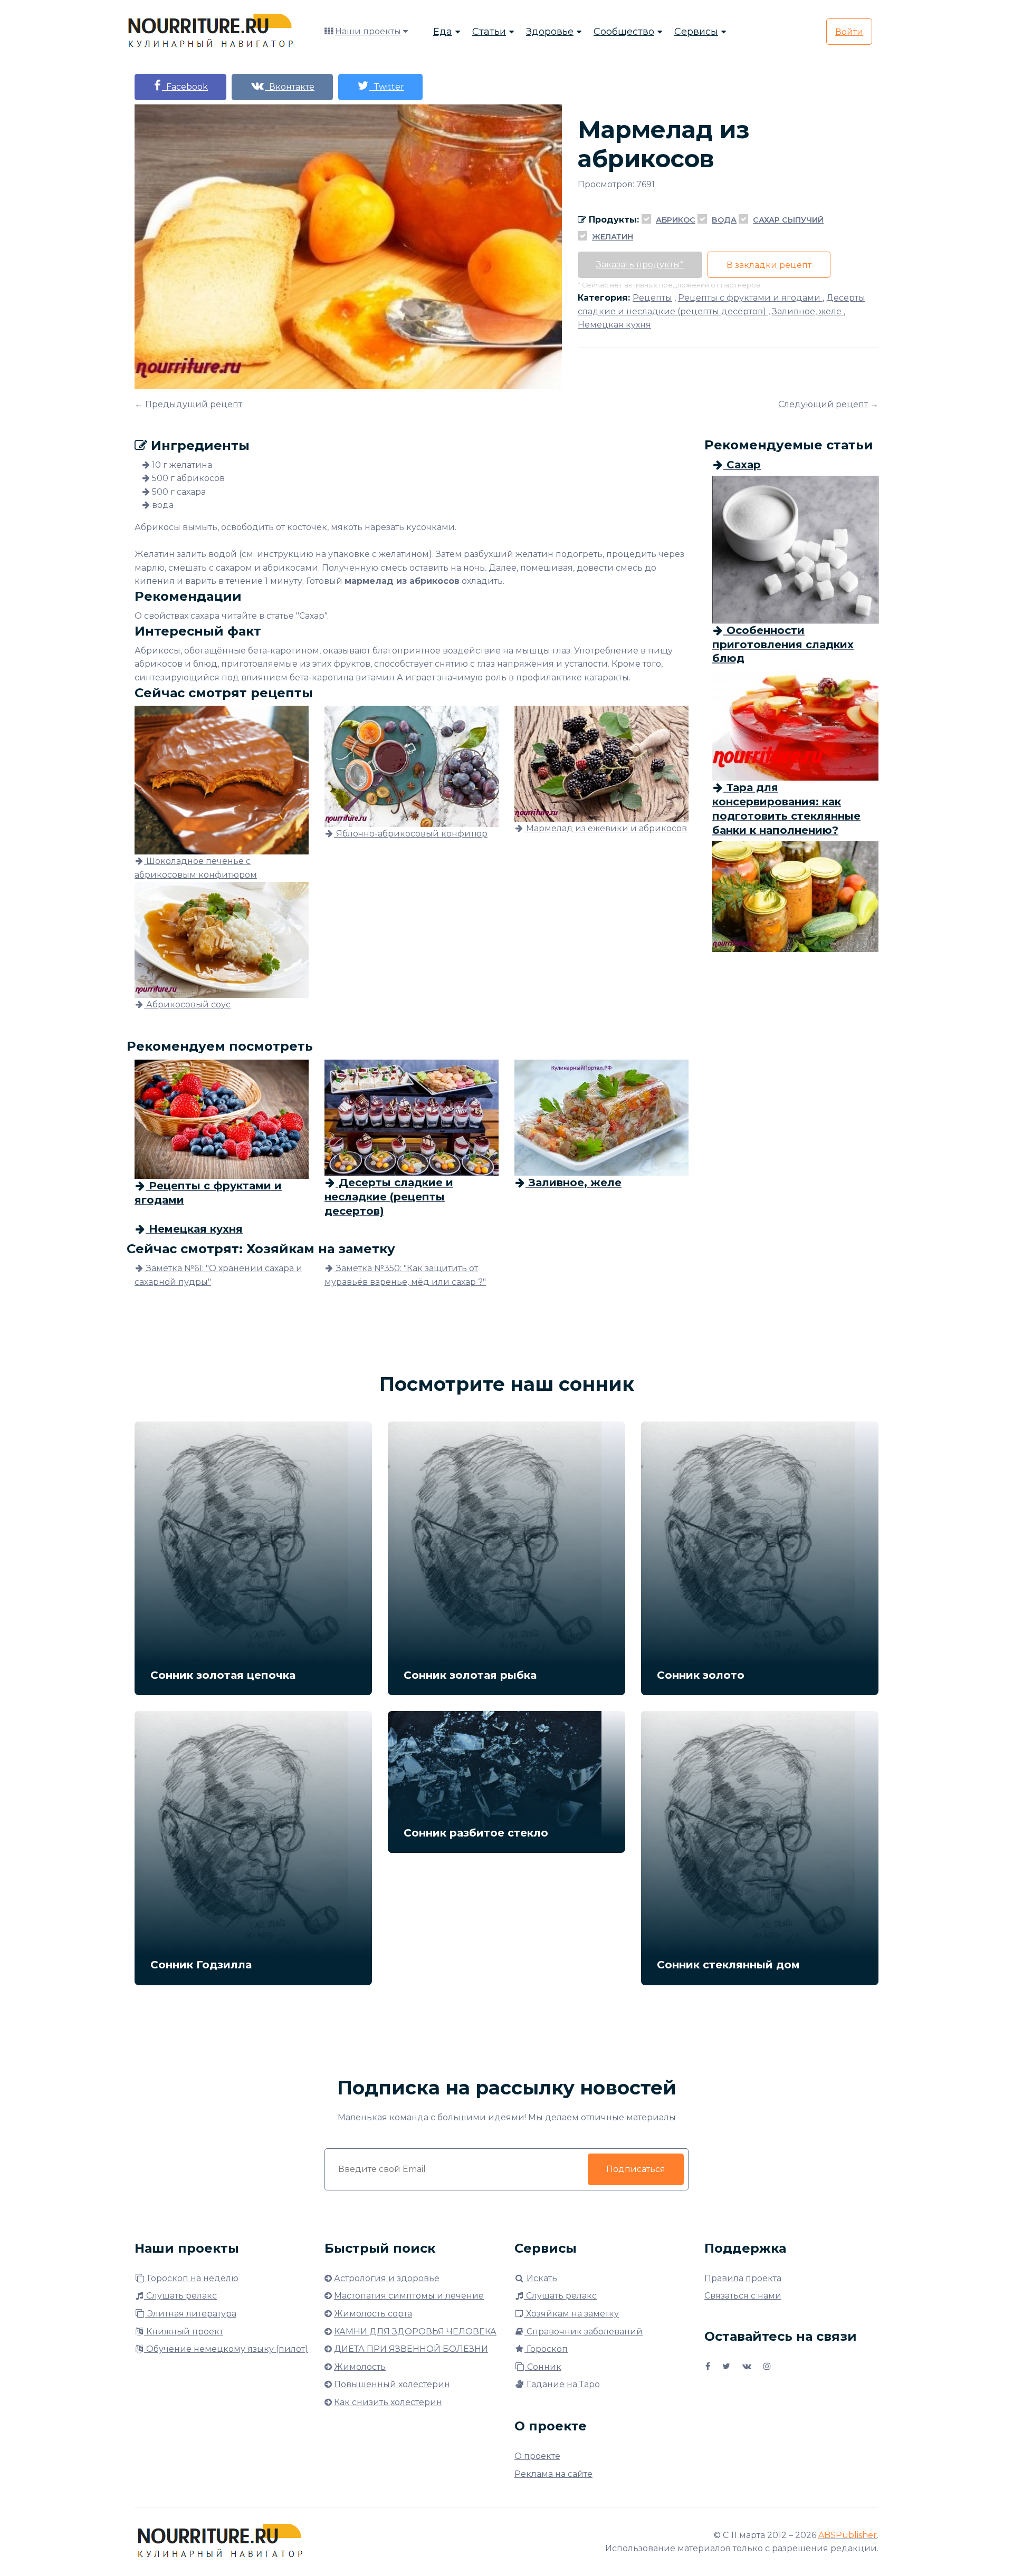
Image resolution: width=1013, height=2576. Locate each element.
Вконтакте (290, 87)
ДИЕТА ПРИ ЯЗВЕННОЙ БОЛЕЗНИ (411, 2349)
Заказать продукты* (640, 265)
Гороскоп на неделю (192, 2278)
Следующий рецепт (823, 404)
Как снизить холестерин (388, 2402)
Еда (443, 32)
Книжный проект (184, 2332)
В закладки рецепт (769, 265)
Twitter (387, 87)
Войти (849, 32)
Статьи (489, 32)
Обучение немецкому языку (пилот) (226, 2349)
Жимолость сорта (373, 2314)
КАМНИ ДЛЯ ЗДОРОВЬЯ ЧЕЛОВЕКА (415, 2332)
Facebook (185, 87)
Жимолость (360, 2367)
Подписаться (636, 2169)
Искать (541, 2278)
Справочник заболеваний (584, 2332)
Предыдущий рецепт (194, 404)
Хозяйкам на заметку (571, 2314)
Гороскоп (546, 2349)
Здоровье (550, 32)
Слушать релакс (180, 2296)
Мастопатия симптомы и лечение (409, 2296)
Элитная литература (191, 2314)
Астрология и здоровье (387, 2278)
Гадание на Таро (562, 2384)
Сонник (543, 2367)
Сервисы (696, 32)
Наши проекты (368, 31)
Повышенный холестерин (392, 2384)
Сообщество (624, 32)
